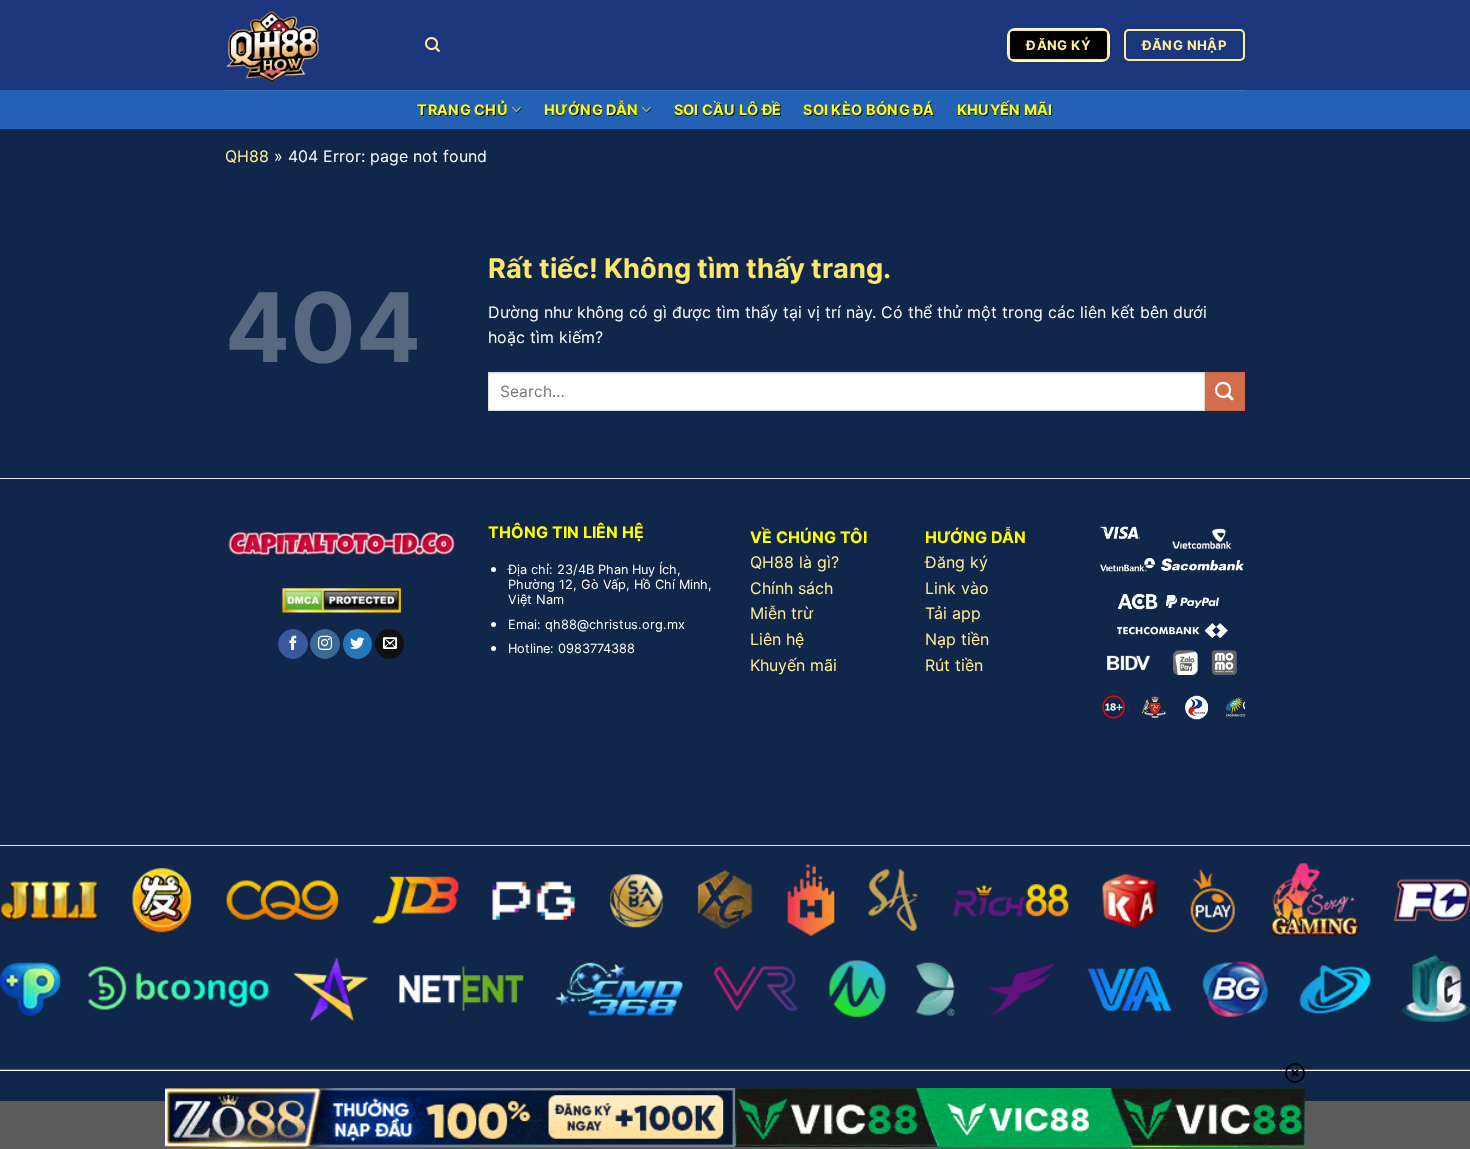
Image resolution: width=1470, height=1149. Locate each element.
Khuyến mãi (793, 665)
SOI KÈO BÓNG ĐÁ (868, 109)
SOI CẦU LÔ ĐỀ (728, 109)
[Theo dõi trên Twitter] (357, 644)
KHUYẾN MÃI (1005, 109)
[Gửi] (1225, 391)
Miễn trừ (781, 613)
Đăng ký (956, 562)
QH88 (247, 156)
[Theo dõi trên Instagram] (324, 644)
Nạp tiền (957, 639)
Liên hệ (777, 639)
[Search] (432, 45)
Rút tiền (954, 665)
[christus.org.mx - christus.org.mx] (310, 45)
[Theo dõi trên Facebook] (292, 644)
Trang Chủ (462, 109)
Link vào (957, 588)
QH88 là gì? (794, 562)
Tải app (953, 613)
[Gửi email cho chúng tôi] (389, 644)
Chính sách (791, 588)
